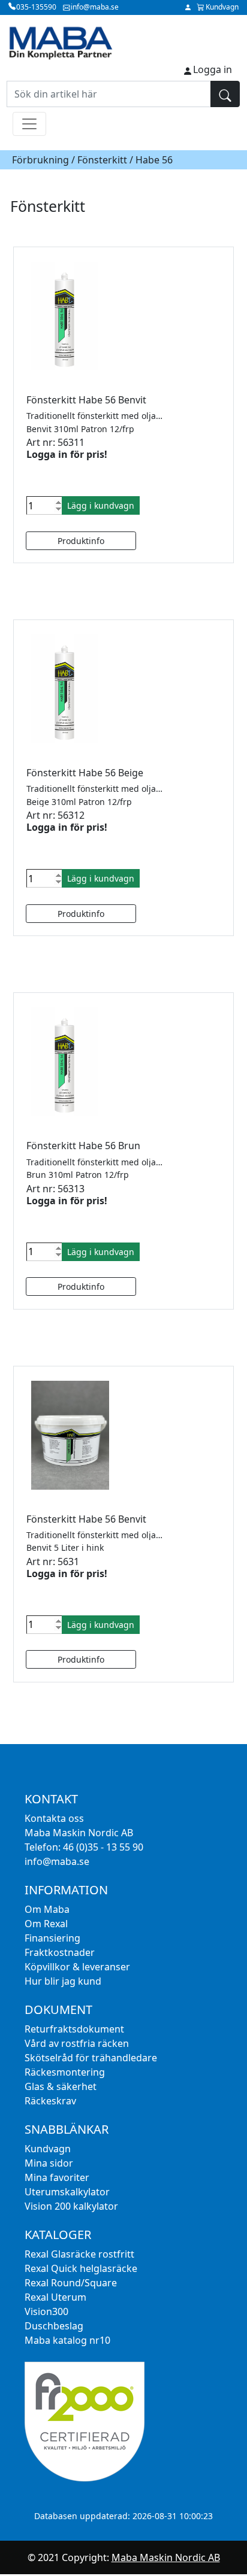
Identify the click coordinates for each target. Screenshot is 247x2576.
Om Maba (47, 1909)
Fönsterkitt (102, 160)
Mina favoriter (57, 2177)
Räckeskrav (50, 2101)
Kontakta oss (54, 1818)
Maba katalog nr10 (67, 2340)
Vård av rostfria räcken (77, 2043)
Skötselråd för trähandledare (91, 2058)
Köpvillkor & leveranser (77, 1967)
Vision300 (46, 2311)
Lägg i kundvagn (101, 505)
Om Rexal (46, 1924)
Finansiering (52, 1938)
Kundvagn (48, 2149)
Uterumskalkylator (67, 2192)
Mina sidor (49, 2163)
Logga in (213, 69)
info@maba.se (57, 1861)
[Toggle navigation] (29, 124)
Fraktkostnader (60, 1952)
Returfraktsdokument (74, 2029)
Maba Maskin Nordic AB (166, 2557)
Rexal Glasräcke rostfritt (79, 2254)
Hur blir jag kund (63, 1981)
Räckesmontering (65, 2072)
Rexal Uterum (55, 2297)
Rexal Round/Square (71, 2283)
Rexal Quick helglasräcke (81, 2268)
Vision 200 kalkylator (71, 2206)
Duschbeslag (54, 2326)
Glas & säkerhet (61, 2086)
